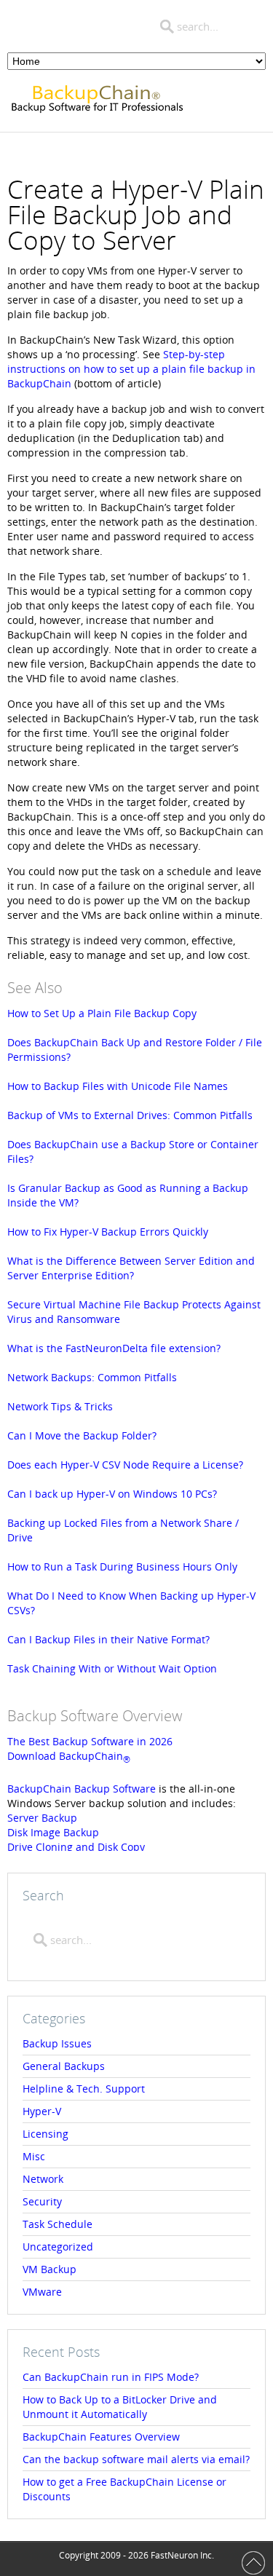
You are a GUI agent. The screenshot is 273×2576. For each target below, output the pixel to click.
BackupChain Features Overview (101, 2437)
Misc (34, 2156)
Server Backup (42, 1818)
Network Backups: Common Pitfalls (92, 1377)
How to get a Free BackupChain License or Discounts (124, 2489)
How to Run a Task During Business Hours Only (122, 1566)
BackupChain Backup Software (82, 1789)
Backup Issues (57, 2043)
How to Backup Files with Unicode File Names (118, 1086)
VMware (42, 2292)
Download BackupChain (69, 1756)
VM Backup (50, 2269)
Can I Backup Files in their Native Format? (108, 1639)
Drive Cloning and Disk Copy (76, 1847)
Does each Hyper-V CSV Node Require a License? (125, 1465)
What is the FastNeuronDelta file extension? (114, 1348)
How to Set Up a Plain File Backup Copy (102, 1013)
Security (42, 2201)
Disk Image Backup (53, 1832)
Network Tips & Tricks (60, 1406)
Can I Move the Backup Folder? (82, 1435)
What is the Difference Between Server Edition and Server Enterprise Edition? (131, 1268)
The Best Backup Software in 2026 (90, 1741)
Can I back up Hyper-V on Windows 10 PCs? (112, 1494)
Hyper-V (42, 2111)
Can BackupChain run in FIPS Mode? (111, 2377)
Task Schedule (58, 2224)
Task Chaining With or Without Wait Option (112, 1668)
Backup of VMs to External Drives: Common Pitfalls (130, 1115)
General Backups (64, 2066)
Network (43, 2179)
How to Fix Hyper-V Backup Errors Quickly (108, 1232)
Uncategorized (58, 2247)
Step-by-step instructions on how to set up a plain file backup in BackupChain (131, 369)
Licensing (45, 2134)
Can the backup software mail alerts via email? (136, 2459)
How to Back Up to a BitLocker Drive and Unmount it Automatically (120, 2407)
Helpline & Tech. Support (84, 2089)
